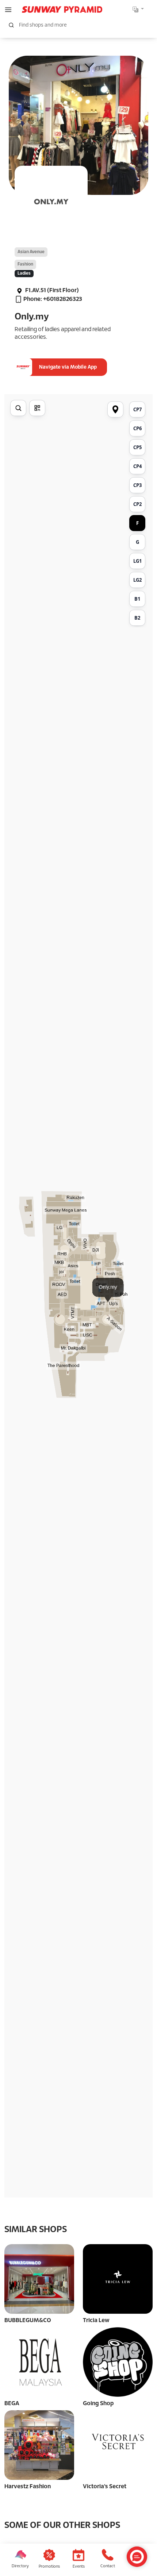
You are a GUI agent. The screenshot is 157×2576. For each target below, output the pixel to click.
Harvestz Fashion (28, 2487)
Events (79, 2567)
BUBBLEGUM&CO (28, 2320)
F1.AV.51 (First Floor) (51, 290)
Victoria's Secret (105, 2487)
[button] (8, 9)
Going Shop (98, 2404)
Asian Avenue (31, 252)
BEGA (12, 2404)
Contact (108, 2566)
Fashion (25, 264)
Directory (20, 2566)
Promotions (49, 2567)
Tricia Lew (96, 2320)
